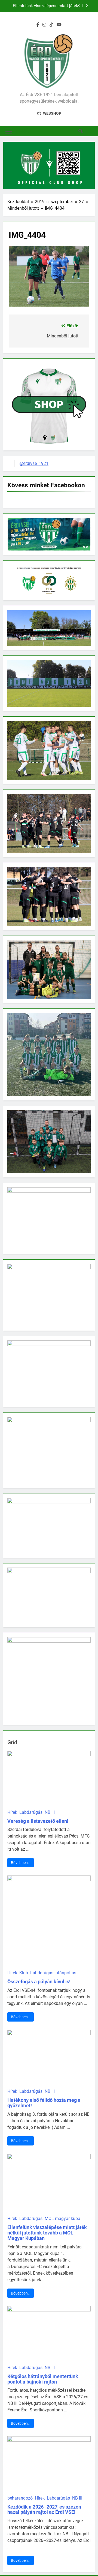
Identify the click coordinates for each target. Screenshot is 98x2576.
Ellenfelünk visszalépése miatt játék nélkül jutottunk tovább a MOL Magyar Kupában (44, 6)
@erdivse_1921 (34, 463)
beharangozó (20, 2498)
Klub (24, 1973)
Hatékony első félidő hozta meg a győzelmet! (44, 2103)
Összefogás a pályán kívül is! (39, 1982)
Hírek (12, 1812)
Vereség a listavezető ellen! (38, 1821)
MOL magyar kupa (62, 2219)
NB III (50, 1812)
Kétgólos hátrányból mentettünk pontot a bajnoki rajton (43, 2379)
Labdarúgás (31, 1812)
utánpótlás (66, 1973)
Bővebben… (21, 1863)
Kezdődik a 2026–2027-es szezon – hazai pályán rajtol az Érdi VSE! (46, 2510)
